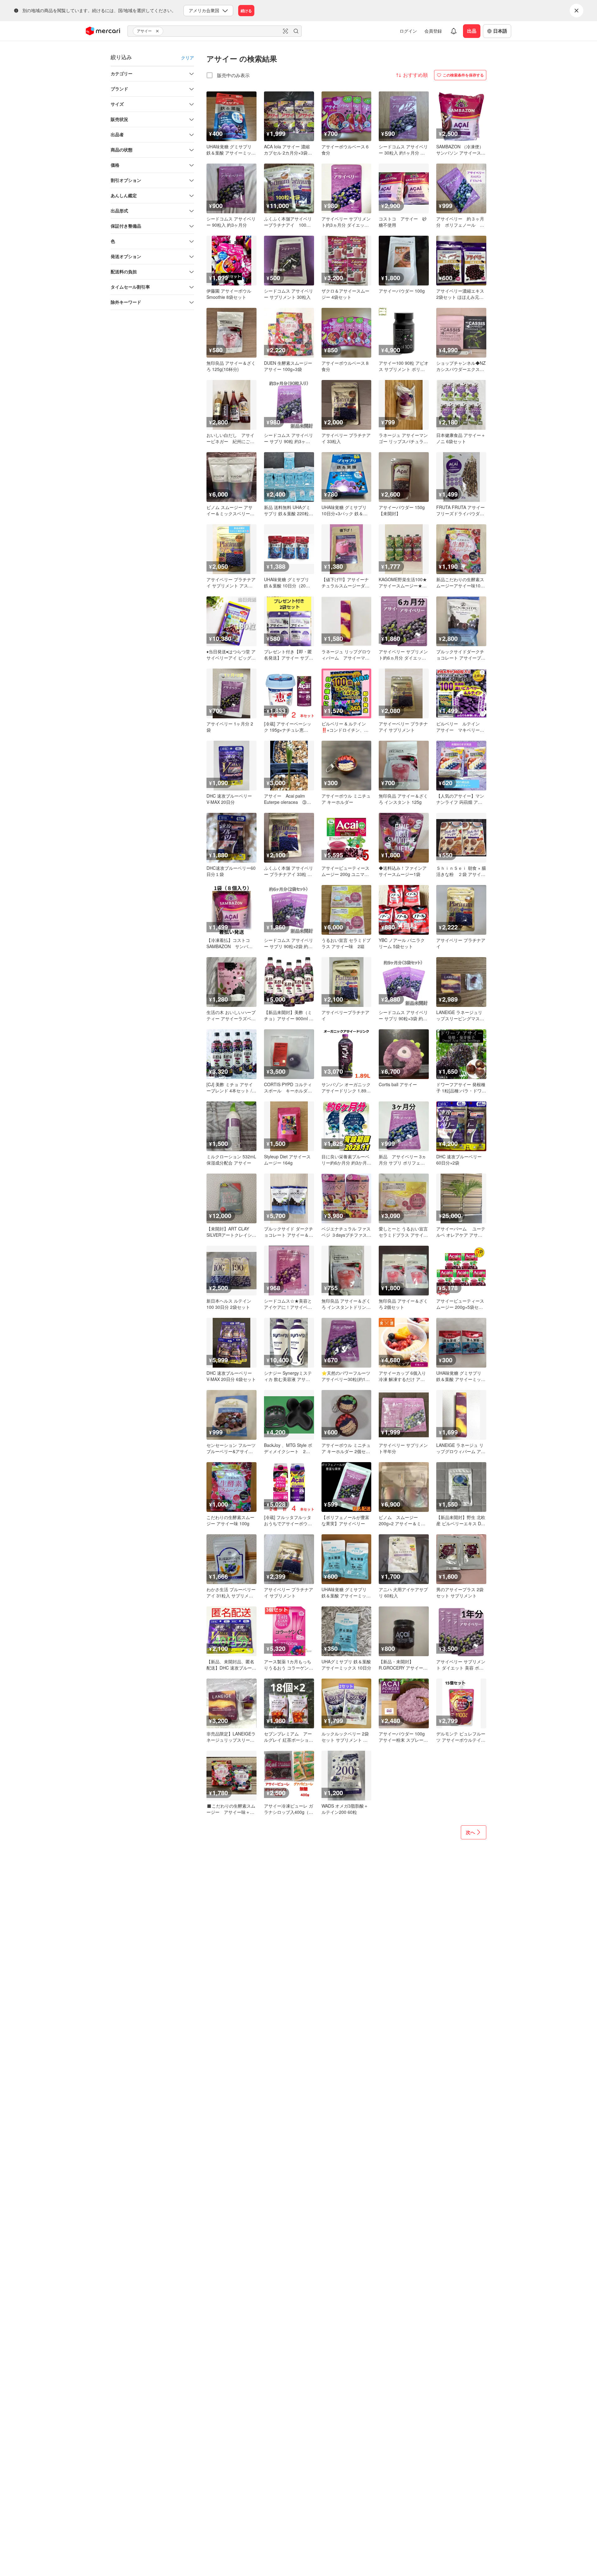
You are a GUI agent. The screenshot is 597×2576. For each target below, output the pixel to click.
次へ (470, 1832)
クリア (187, 58)
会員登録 (433, 31)
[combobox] (215, 31)
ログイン (408, 31)
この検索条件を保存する (463, 75)
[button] (158, 31)
